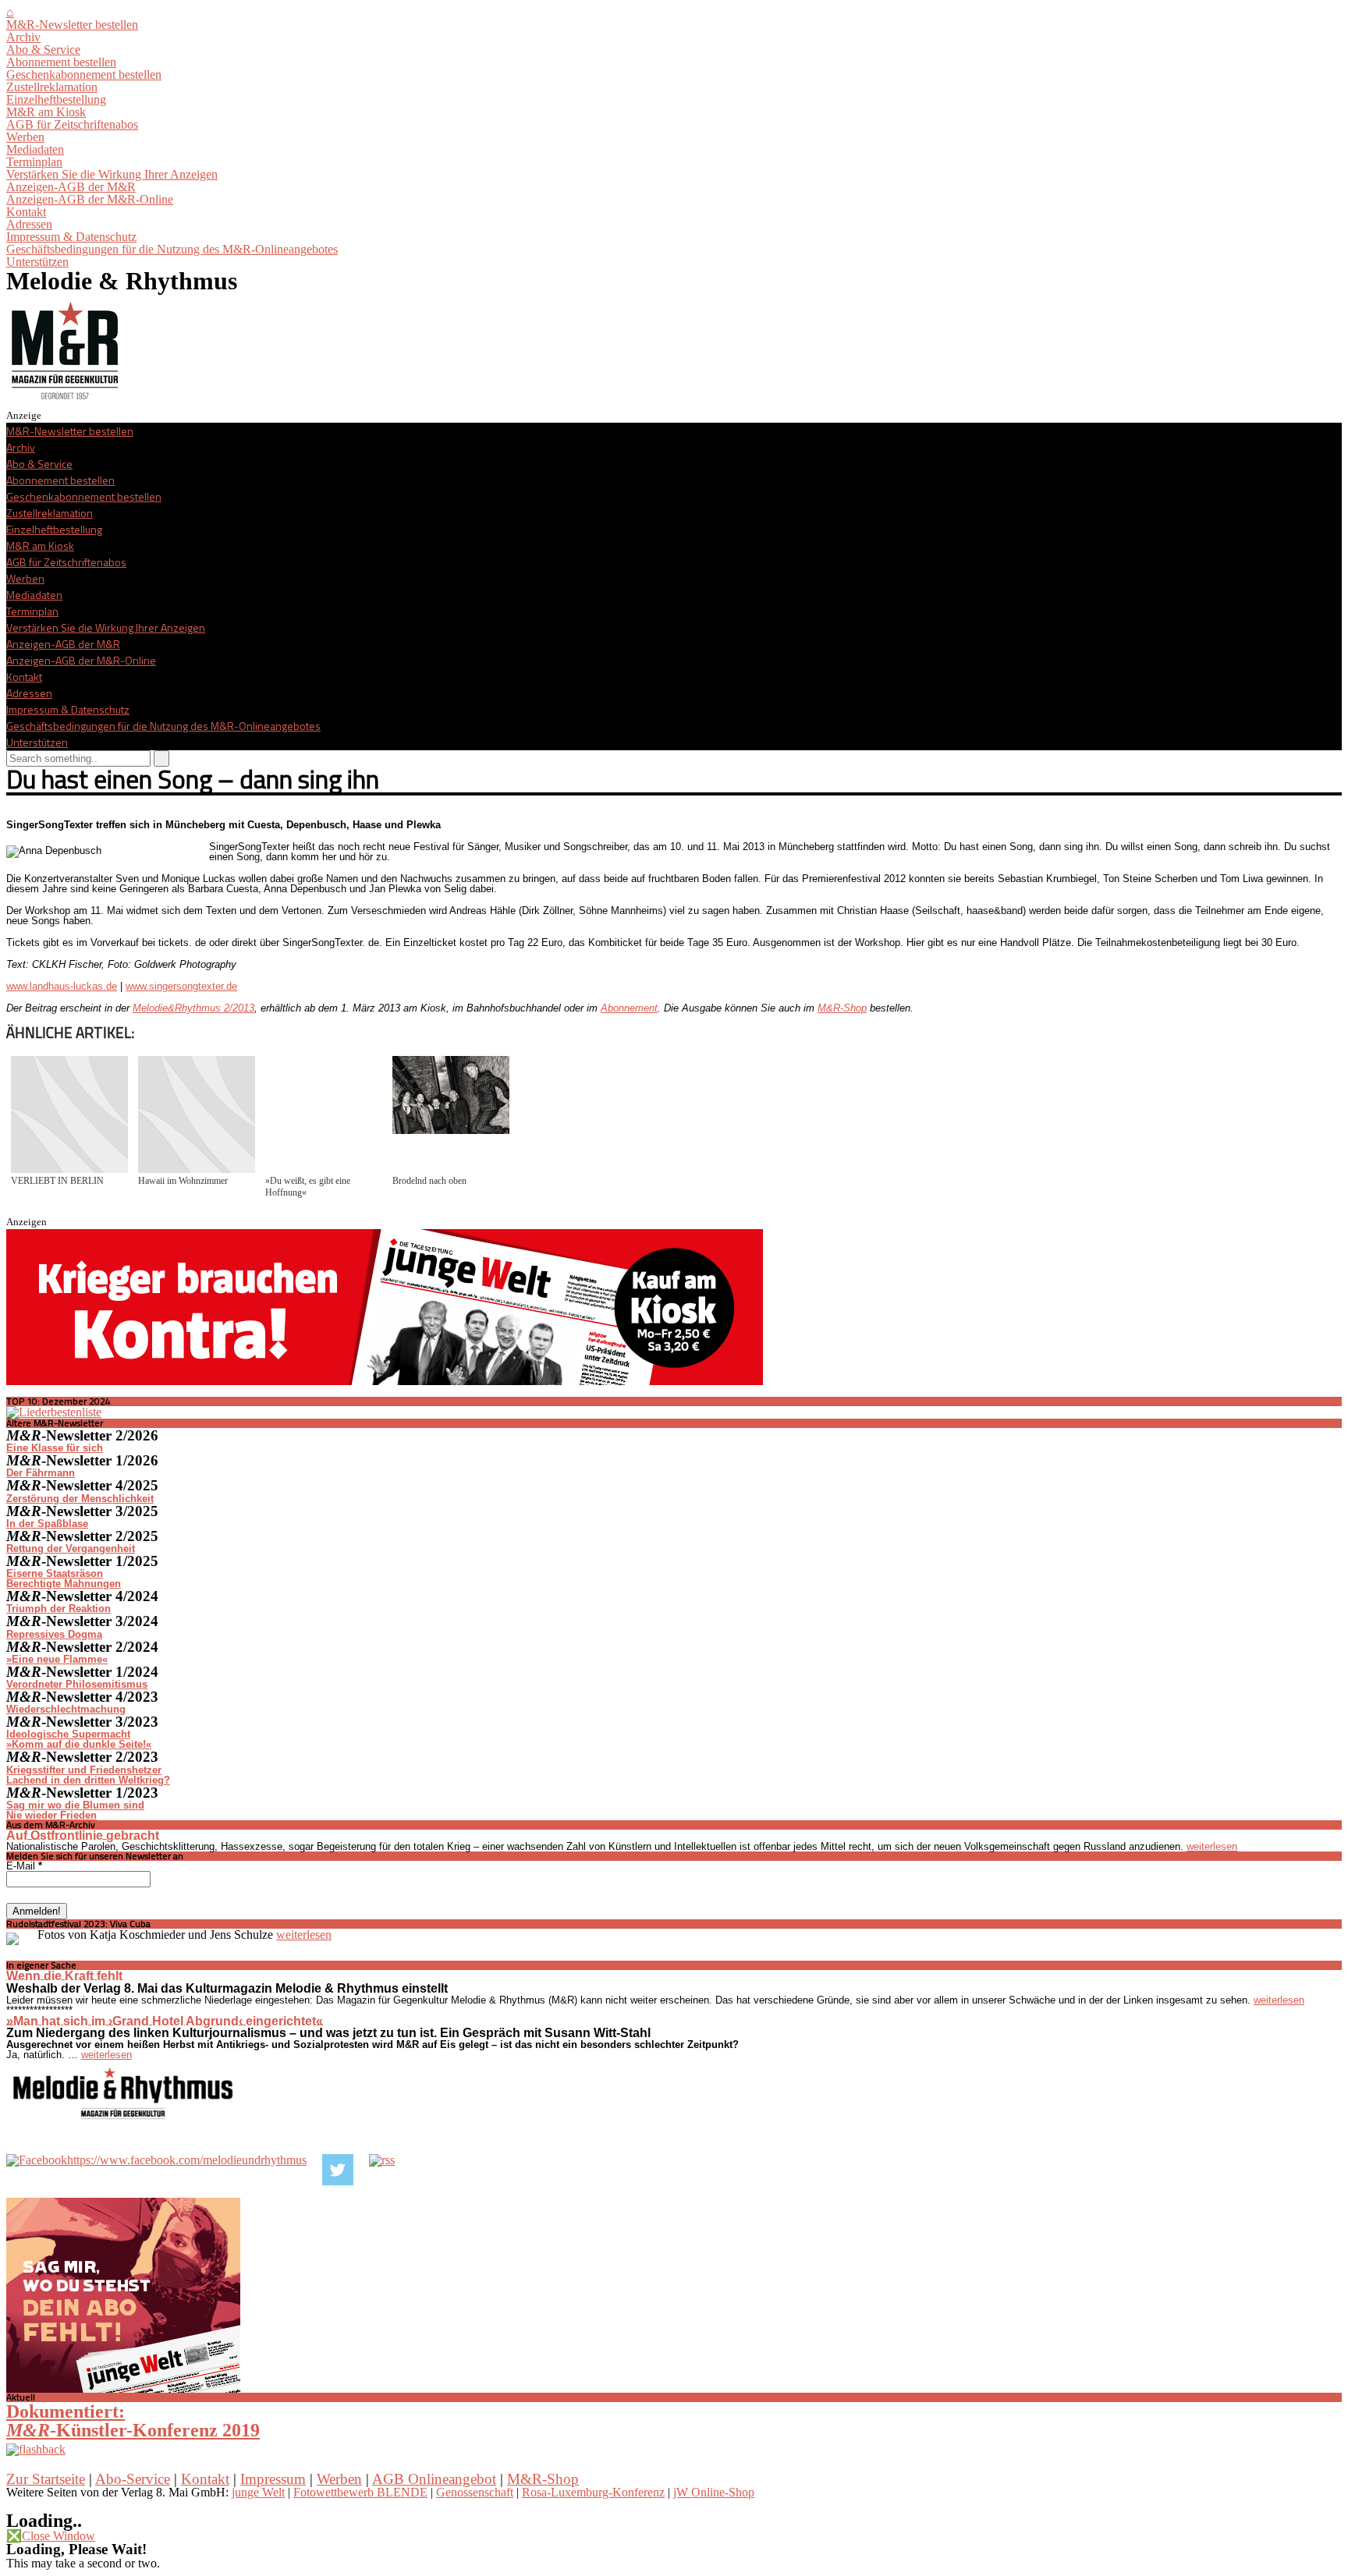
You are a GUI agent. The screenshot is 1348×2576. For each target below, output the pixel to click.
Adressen (29, 224)
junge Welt (258, 2492)
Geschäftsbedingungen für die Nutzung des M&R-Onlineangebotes (172, 249)
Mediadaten (35, 149)
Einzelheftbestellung (56, 99)
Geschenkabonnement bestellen (84, 74)
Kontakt (26, 212)
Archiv (23, 37)
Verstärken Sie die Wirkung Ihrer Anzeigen (112, 174)
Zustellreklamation (52, 87)
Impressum (273, 2479)
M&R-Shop (842, 1008)
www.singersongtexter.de (181, 986)
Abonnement (629, 1008)
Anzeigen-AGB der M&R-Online (90, 199)
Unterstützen (37, 262)
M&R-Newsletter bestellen (72, 25)
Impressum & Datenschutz (71, 237)
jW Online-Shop (714, 2492)
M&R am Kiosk (46, 112)
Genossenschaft (475, 2492)
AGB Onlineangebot (434, 2479)
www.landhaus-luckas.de (62, 986)
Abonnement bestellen (61, 62)
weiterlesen (1212, 1846)
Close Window (51, 2536)
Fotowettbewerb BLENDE (360, 2492)
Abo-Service (133, 2479)
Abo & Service (43, 50)
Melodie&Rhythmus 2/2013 (193, 1008)
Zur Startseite (46, 2479)
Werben (25, 137)
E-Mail (24, 1866)
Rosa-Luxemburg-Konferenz (593, 2492)
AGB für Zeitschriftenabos (72, 124)
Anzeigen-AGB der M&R (71, 187)
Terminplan (34, 162)
